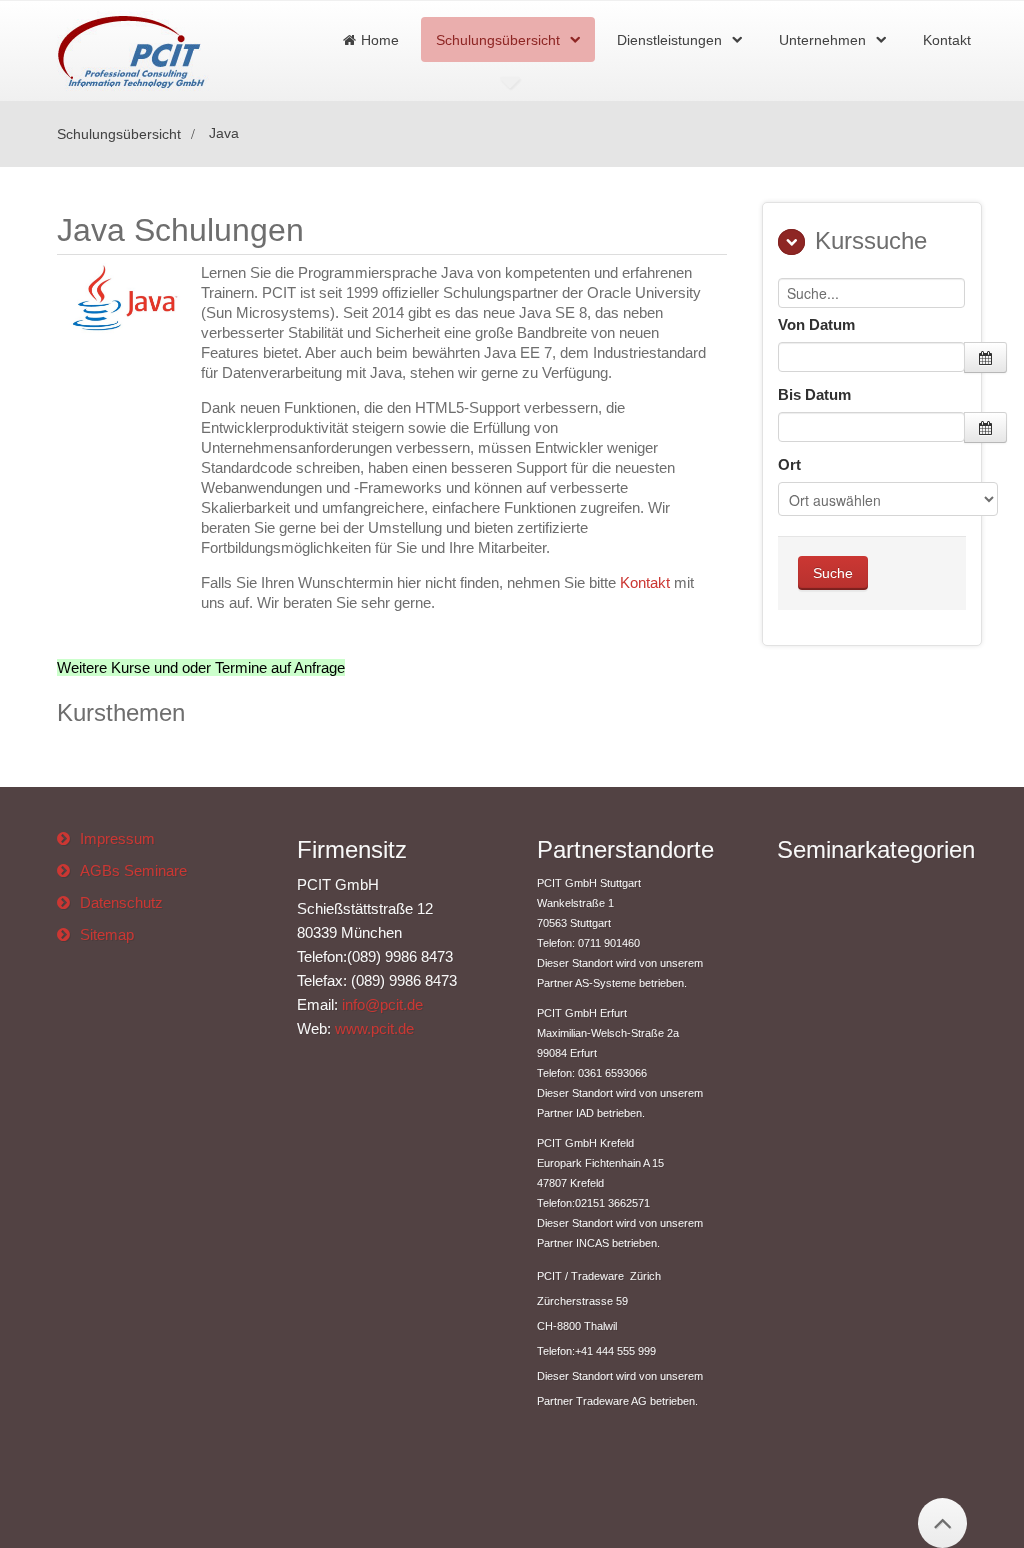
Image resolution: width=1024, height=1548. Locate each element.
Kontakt (947, 40)
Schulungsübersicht (498, 40)
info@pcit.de (382, 1004)
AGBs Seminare (133, 870)
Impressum (117, 838)
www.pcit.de (374, 1028)
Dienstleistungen (669, 40)
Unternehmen (822, 40)
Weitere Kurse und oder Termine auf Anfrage (201, 667)
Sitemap (107, 934)
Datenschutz (121, 902)
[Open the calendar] (985, 357)
